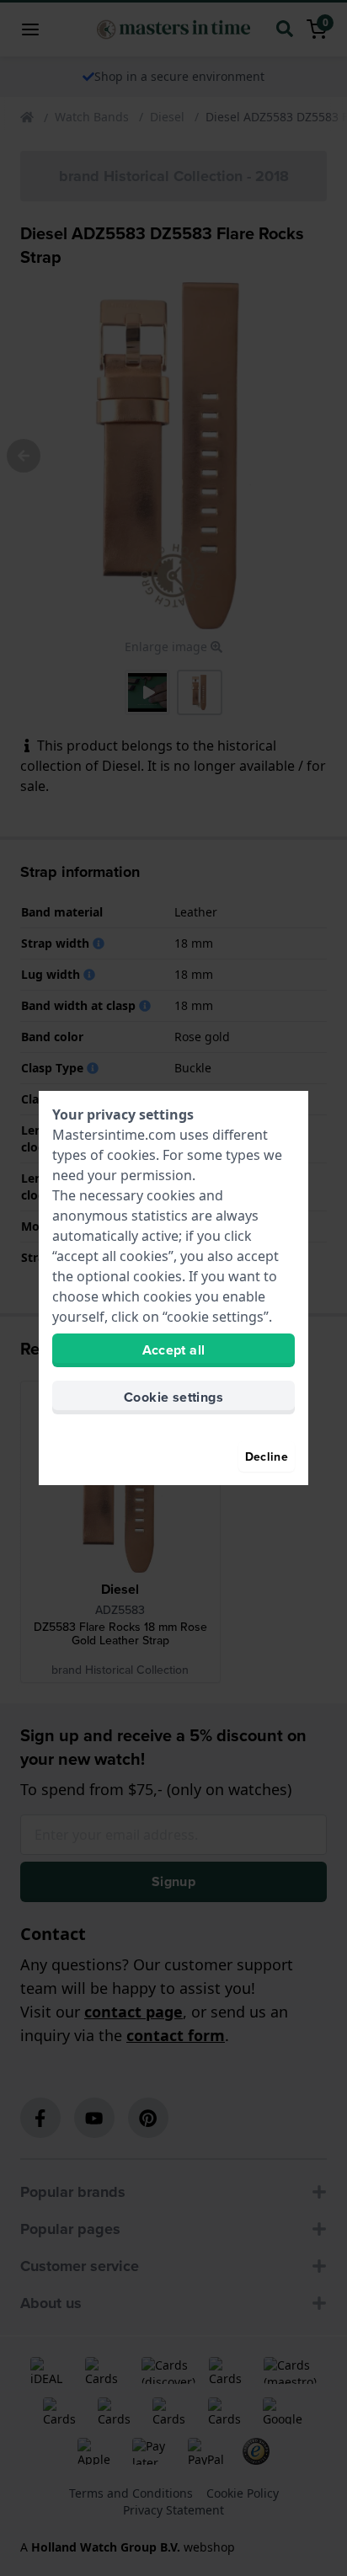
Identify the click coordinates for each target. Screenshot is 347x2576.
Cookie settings (173, 1397)
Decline (267, 1456)
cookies (131, 1155)
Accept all (174, 1350)
